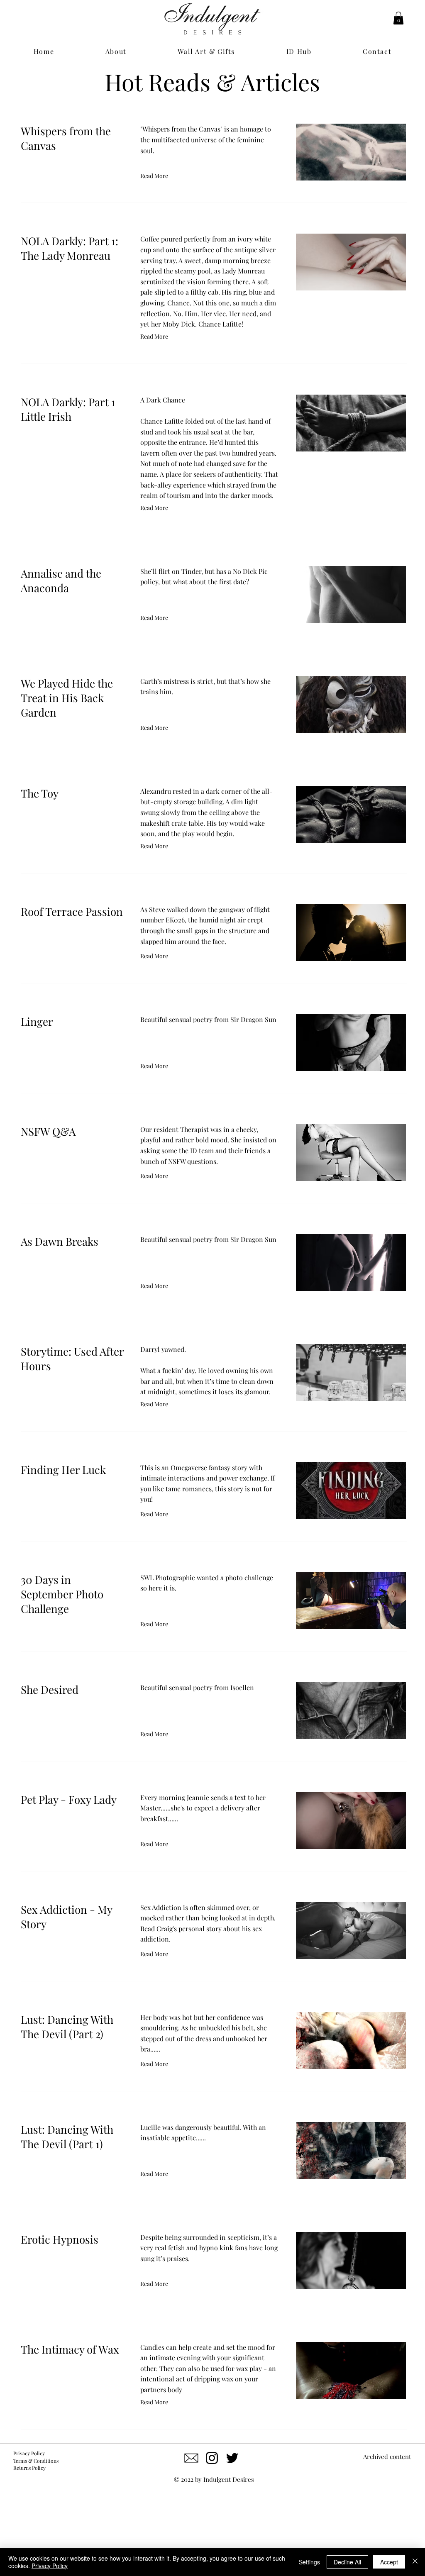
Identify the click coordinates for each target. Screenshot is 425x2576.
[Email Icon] (192, 2458)
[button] (398, 18)
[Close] (415, 2562)
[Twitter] (232, 2458)
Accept (389, 2562)
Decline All (347, 2562)
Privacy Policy (50, 2566)
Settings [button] (309, 2562)
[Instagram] (212, 2458)
